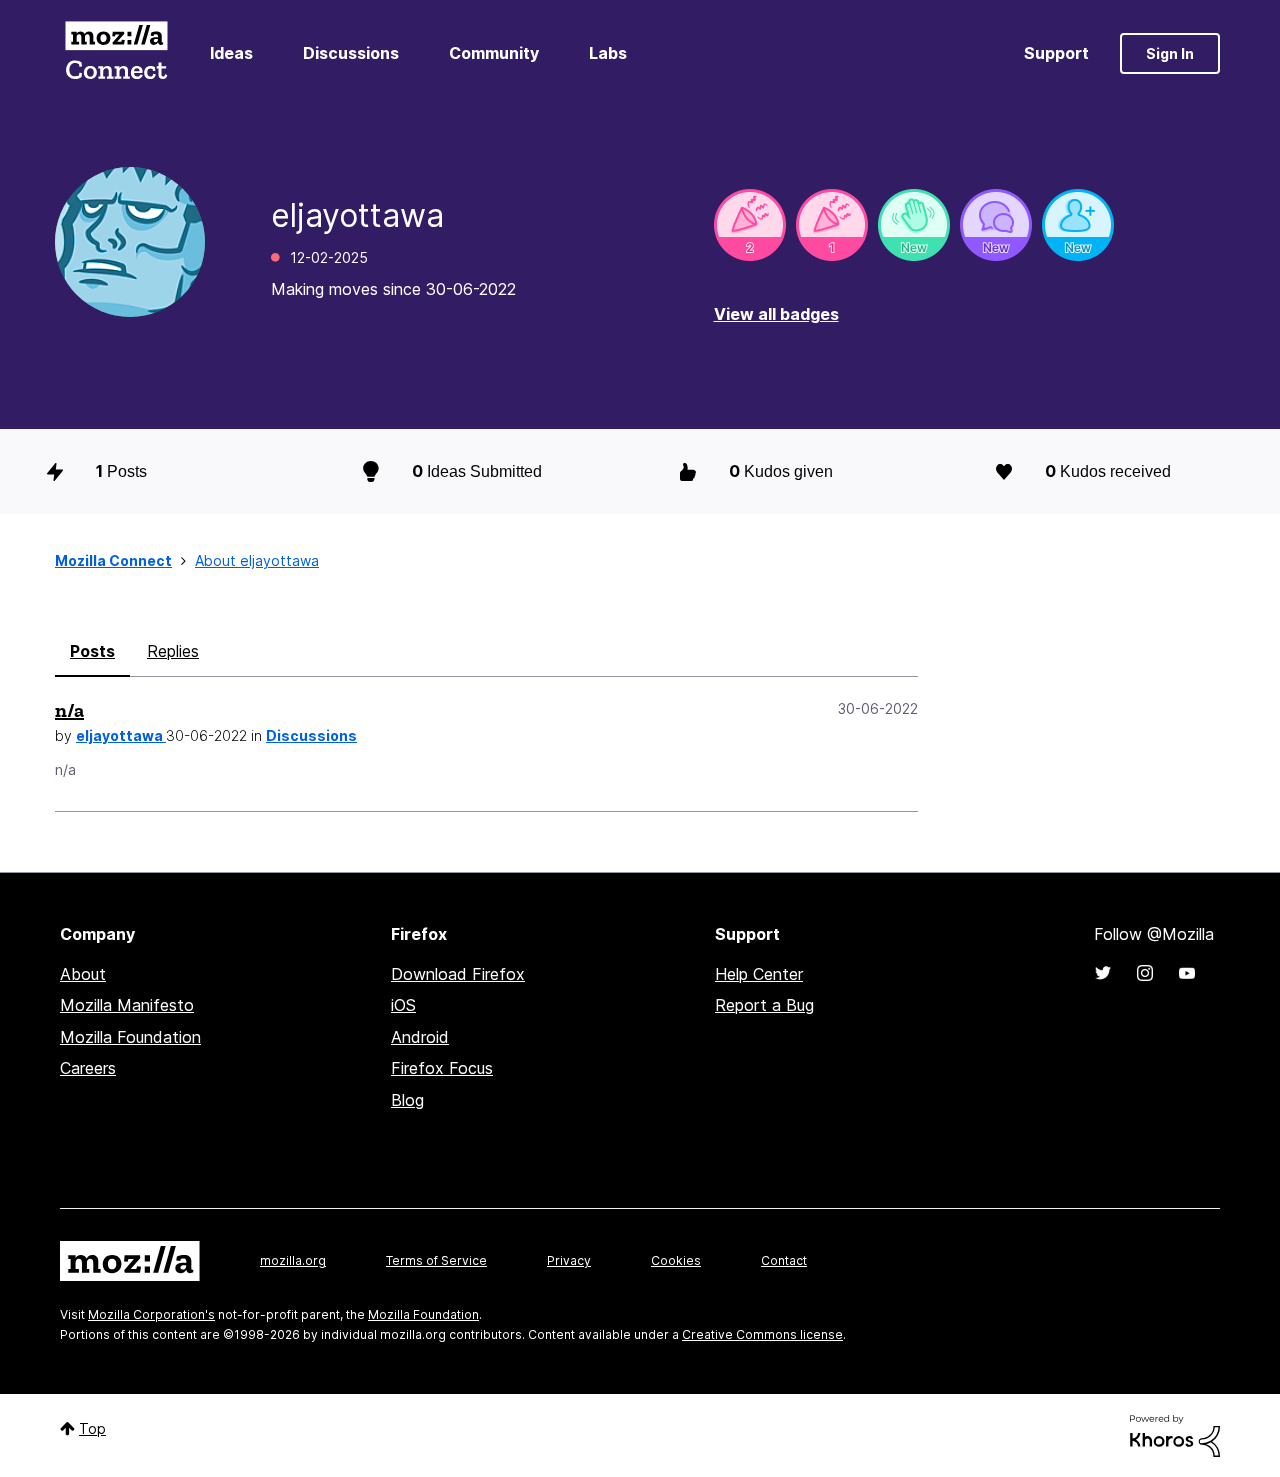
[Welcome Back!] (914, 225)
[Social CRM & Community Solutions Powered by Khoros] (1175, 1434)
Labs (608, 53)
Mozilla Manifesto (127, 1005)
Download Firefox (458, 974)
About (83, 974)
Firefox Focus (442, 1068)
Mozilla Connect (116, 53)
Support (1056, 53)
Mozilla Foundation (130, 1037)
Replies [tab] (173, 651)
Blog (407, 1100)
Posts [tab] (92, 651)
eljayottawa (121, 735)
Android (420, 1037)
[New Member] (1078, 225)
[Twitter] (1103, 973)
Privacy (569, 1260)
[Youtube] (1187, 973)
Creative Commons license (762, 1334)
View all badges (776, 314)
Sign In (1170, 53)
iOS (403, 1005)
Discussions (351, 53)
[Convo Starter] (996, 225)
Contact (784, 1260)
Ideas (231, 53)
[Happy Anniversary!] (750, 225)
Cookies (676, 1260)
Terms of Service (436, 1260)
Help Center (759, 974)
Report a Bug (764, 1005)
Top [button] (92, 1428)
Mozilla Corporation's (151, 1314)
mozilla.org (293, 1260)
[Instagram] (1145, 973)
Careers (88, 1068)
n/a (69, 710)
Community (494, 53)
